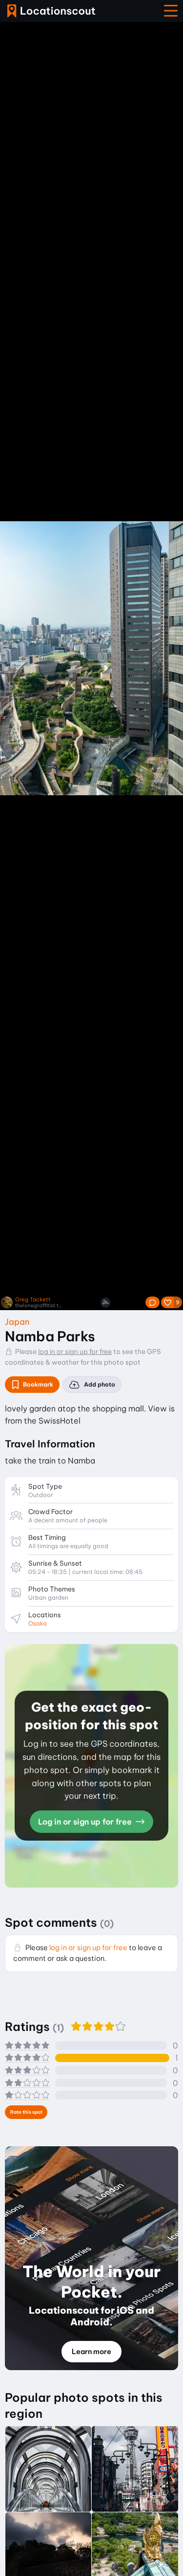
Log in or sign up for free (86, 1822)
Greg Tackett (33, 1300)
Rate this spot (26, 2112)
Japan (17, 1322)
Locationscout (51, 11)
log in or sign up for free (75, 1352)
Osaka (38, 1623)
